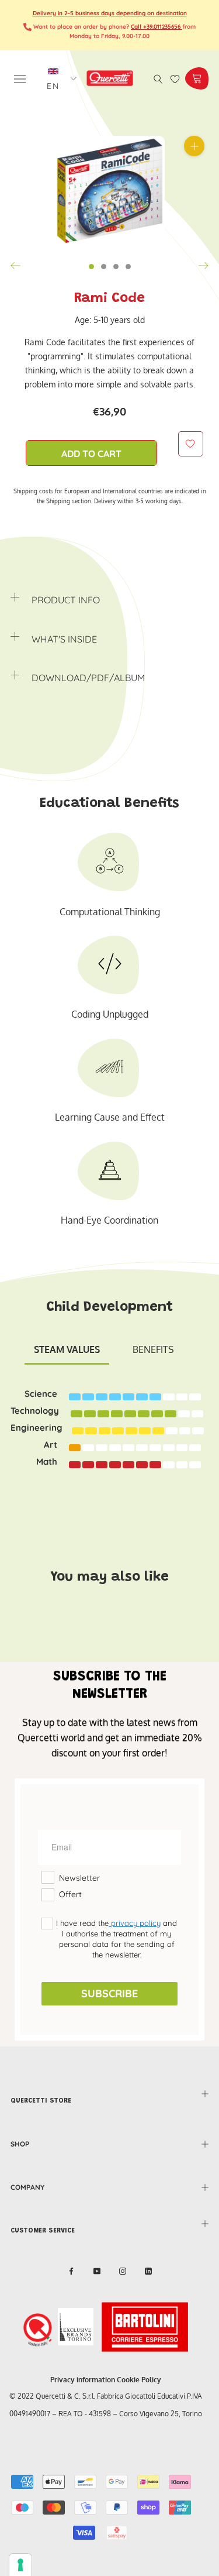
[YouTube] (97, 2271)
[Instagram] (123, 2271)
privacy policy (135, 1923)
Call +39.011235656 (157, 27)
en (54, 86)
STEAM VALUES (67, 1349)
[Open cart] (197, 78)
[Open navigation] (20, 78)
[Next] (203, 266)
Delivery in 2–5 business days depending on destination (110, 13)
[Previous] (16, 266)
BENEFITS (153, 1349)
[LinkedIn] (148, 2271)
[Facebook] (71, 2271)
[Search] (158, 78)
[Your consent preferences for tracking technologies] (20, 2565)
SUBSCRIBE (109, 1993)
